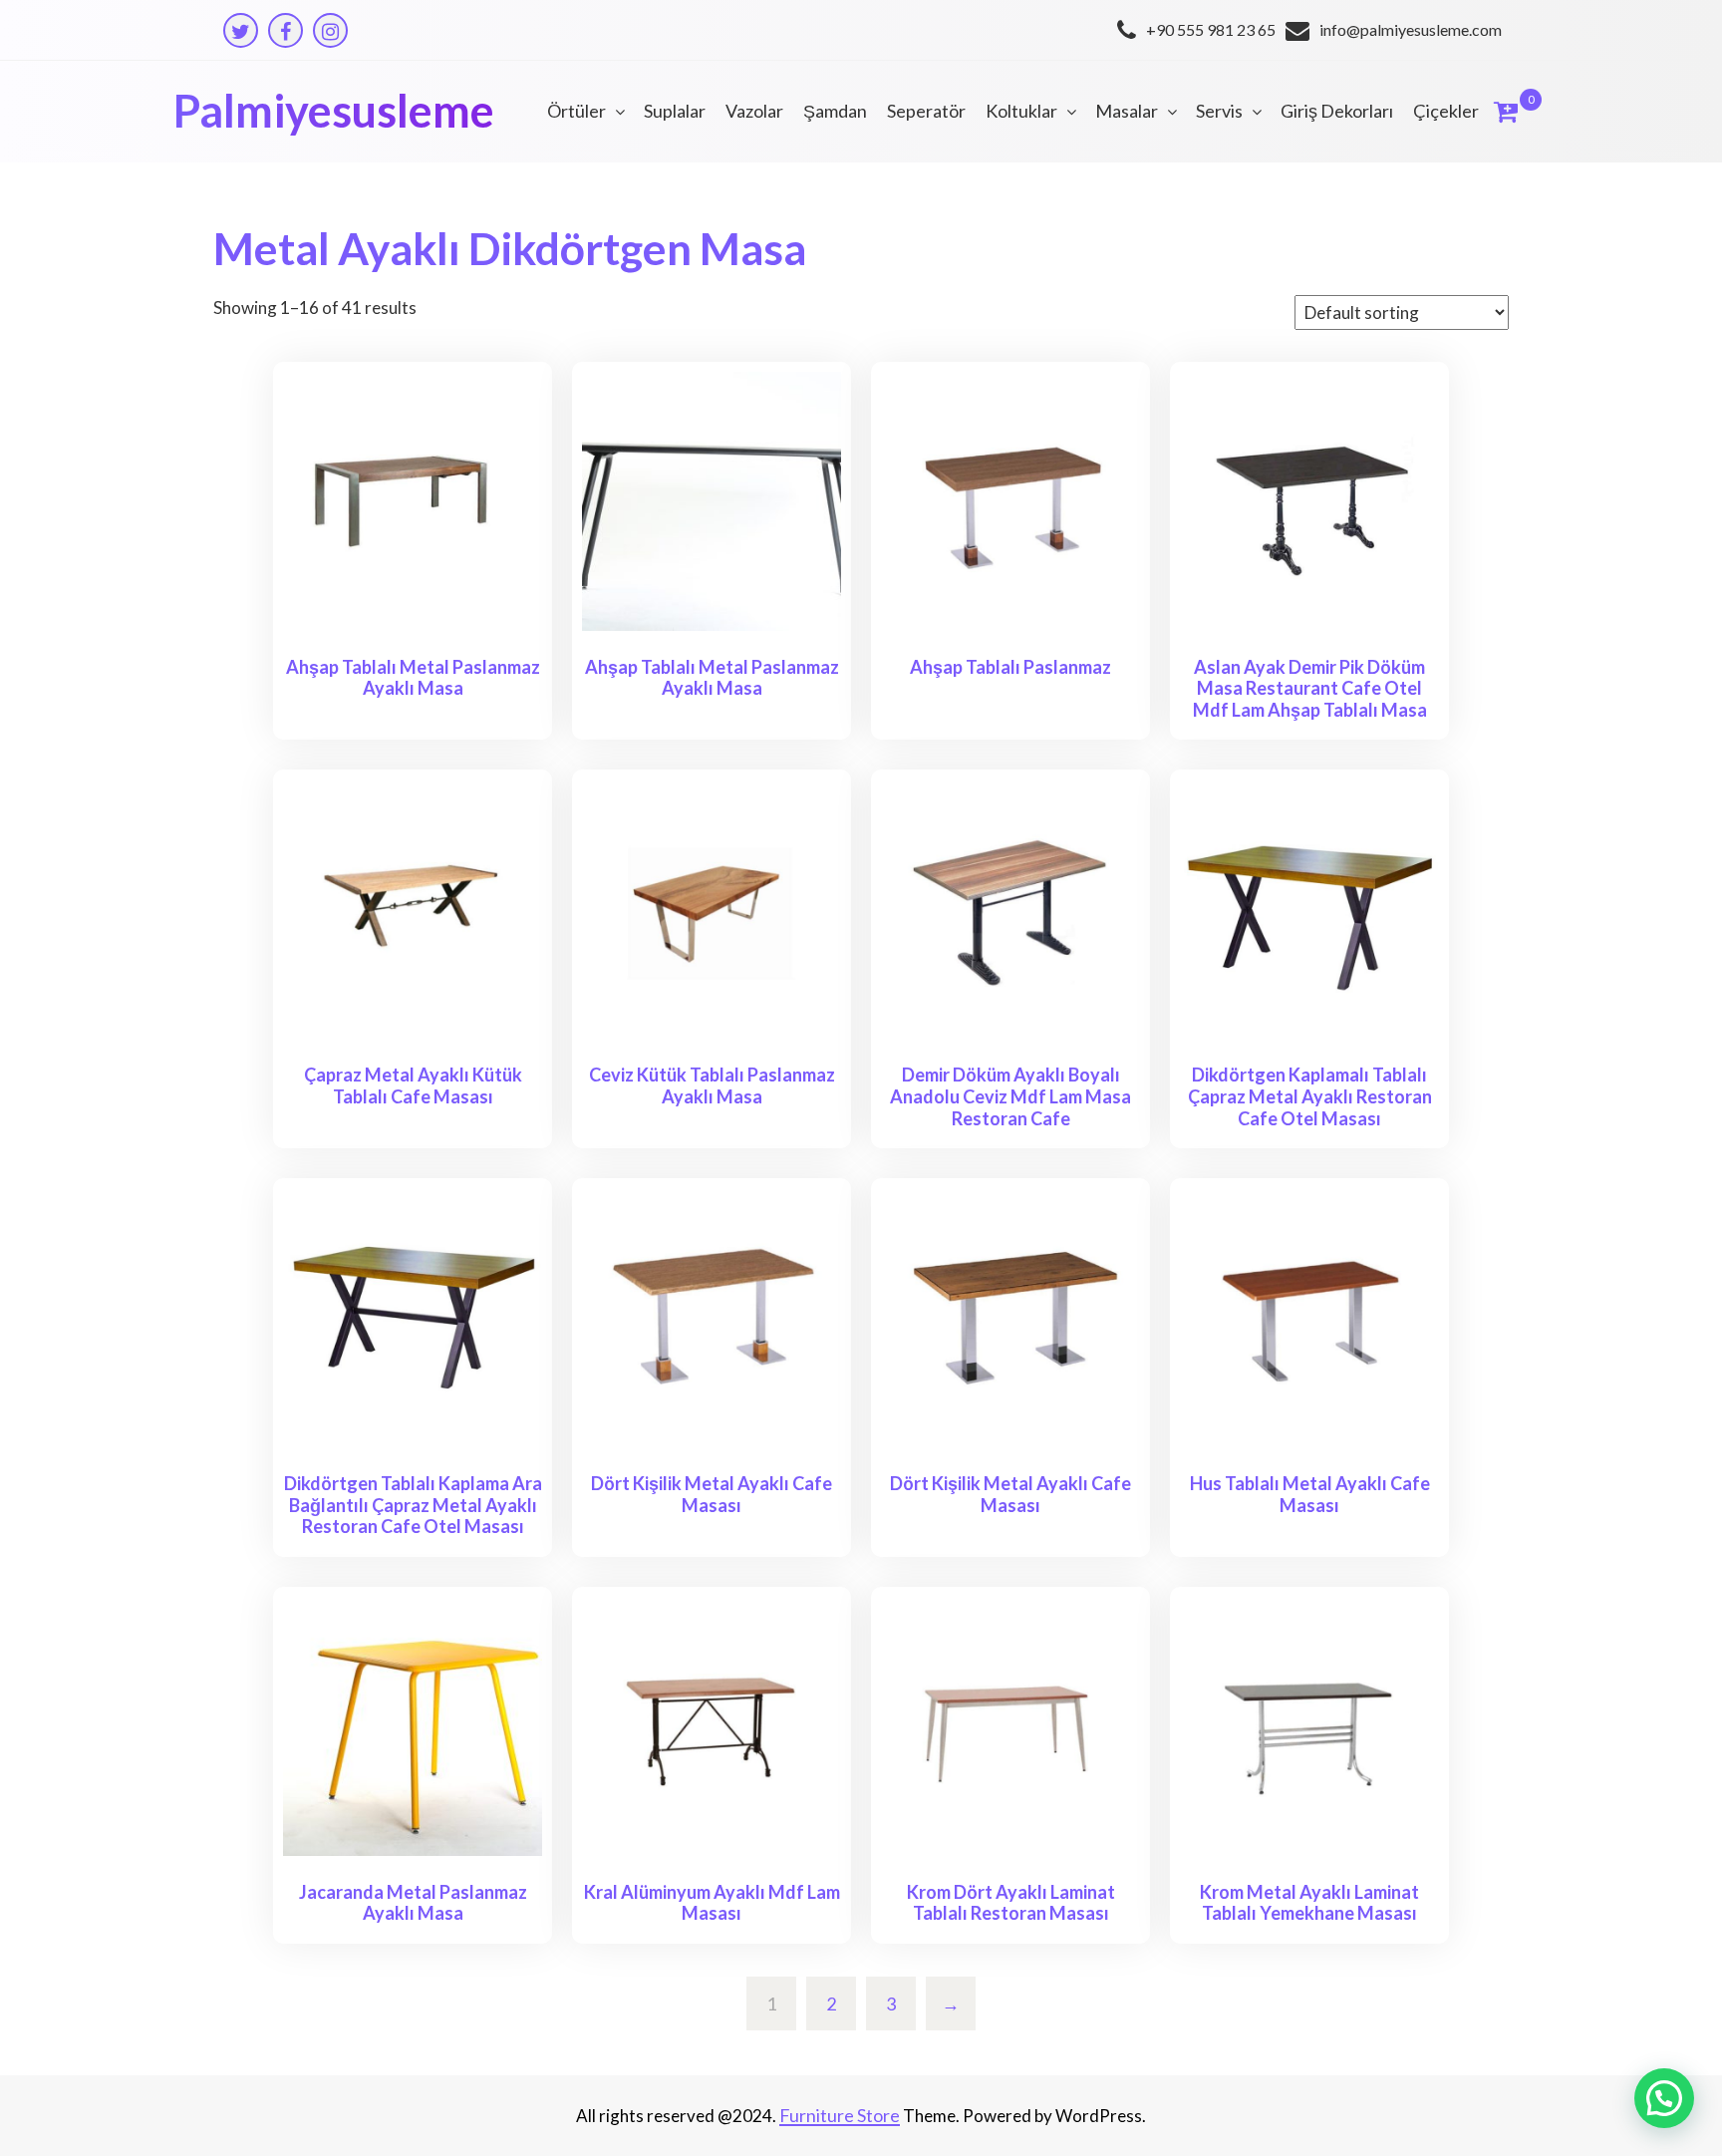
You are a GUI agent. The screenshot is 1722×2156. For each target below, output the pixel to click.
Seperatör (926, 111)
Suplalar (675, 111)
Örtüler (576, 111)
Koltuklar (1021, 111)
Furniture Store (840, 2115)
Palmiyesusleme (334, 111)
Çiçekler (1446, 111)
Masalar (1127, 111)
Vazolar (754, 111)
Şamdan (835, 111)
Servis (1219, 111)
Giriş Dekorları (1337, 111)
